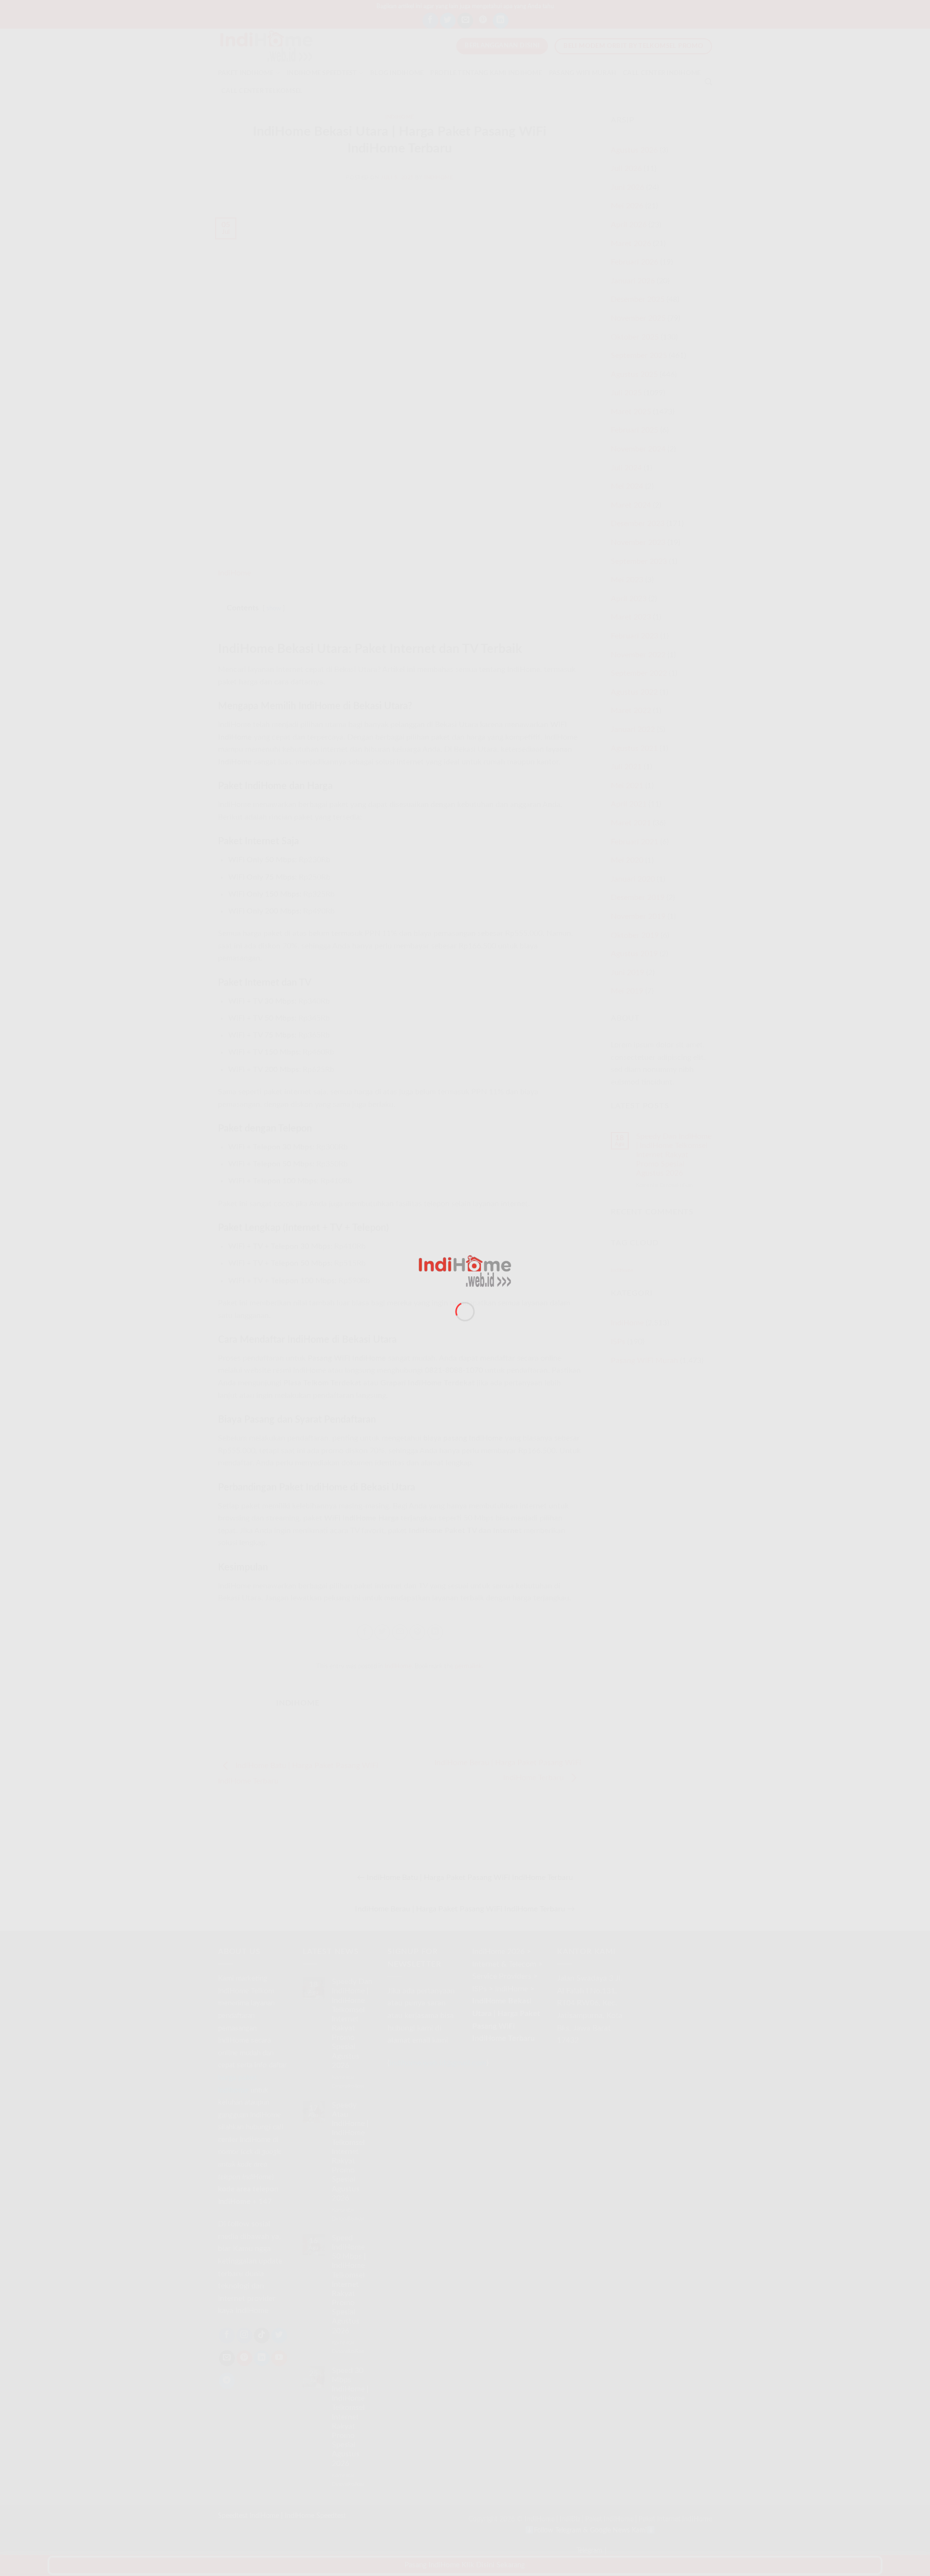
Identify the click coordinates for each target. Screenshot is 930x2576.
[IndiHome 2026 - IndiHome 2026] (465, 1271)
